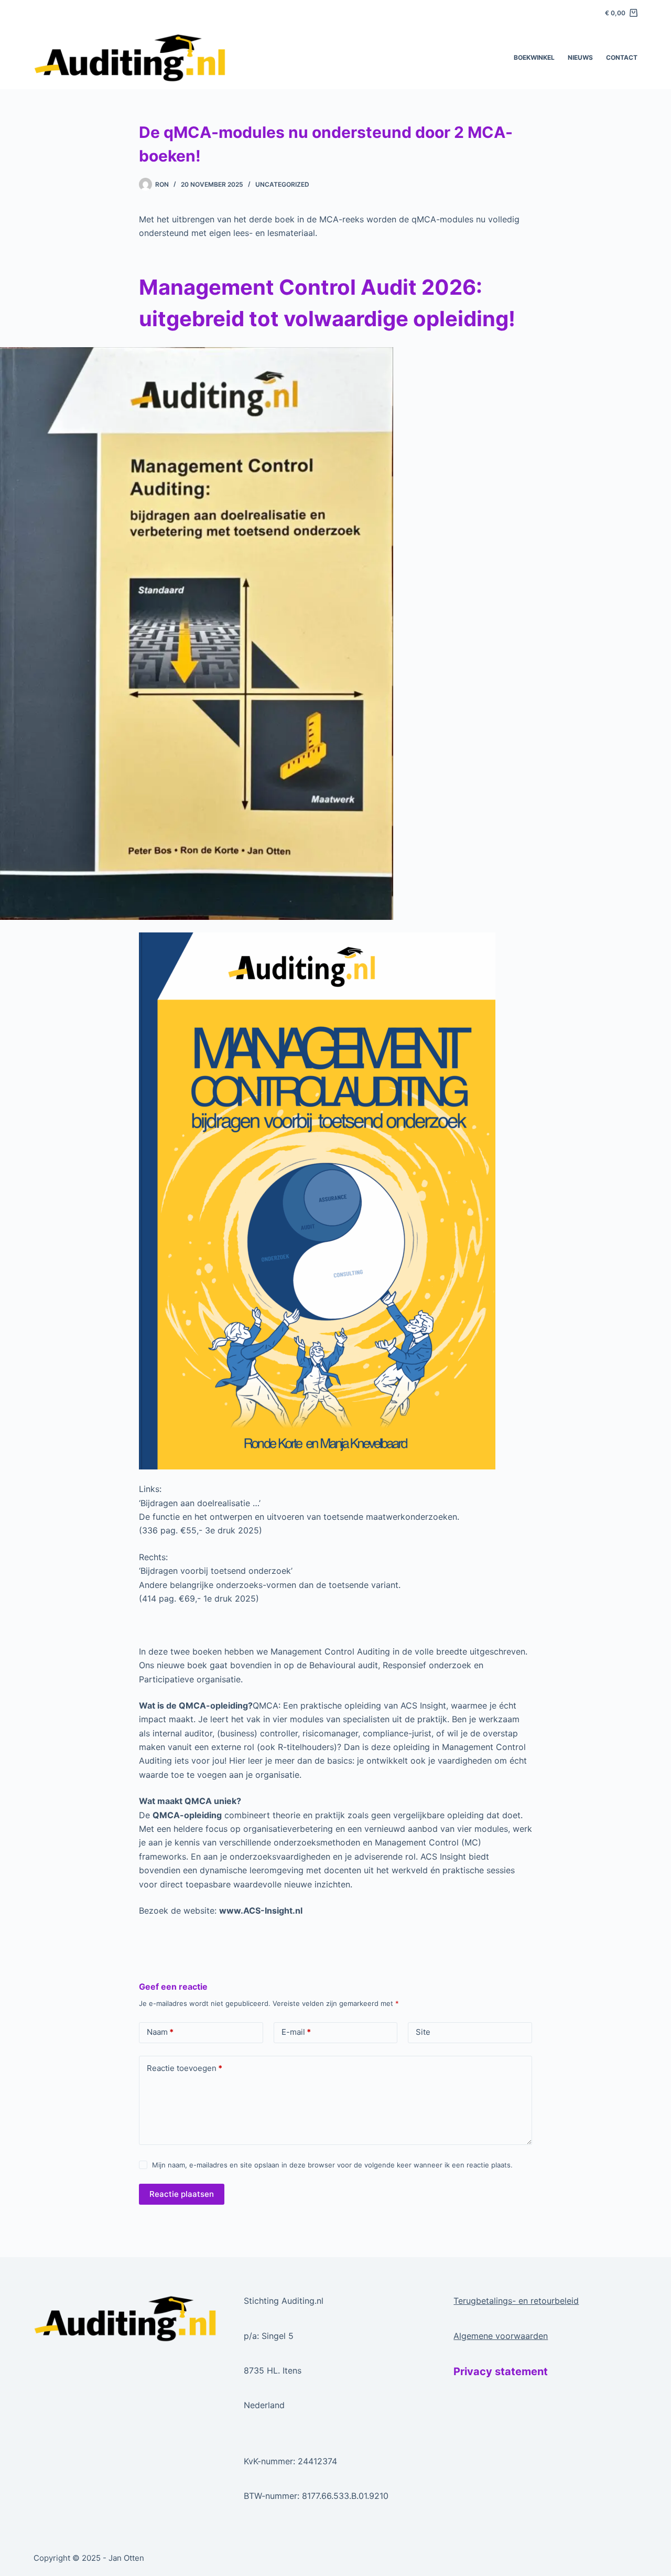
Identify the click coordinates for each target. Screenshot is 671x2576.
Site (423, 2032)
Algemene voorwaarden (501, 2336)
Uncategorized (282, 184)
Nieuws (580, 57)
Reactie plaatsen (182, 2194)
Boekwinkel (534, 57)
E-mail (296, 2032)
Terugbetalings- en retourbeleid (516, 2301)
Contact (622, 57)
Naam (160, 2032)
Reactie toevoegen (185, 2068)
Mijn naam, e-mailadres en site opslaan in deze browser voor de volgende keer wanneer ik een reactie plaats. (332, 2165)
